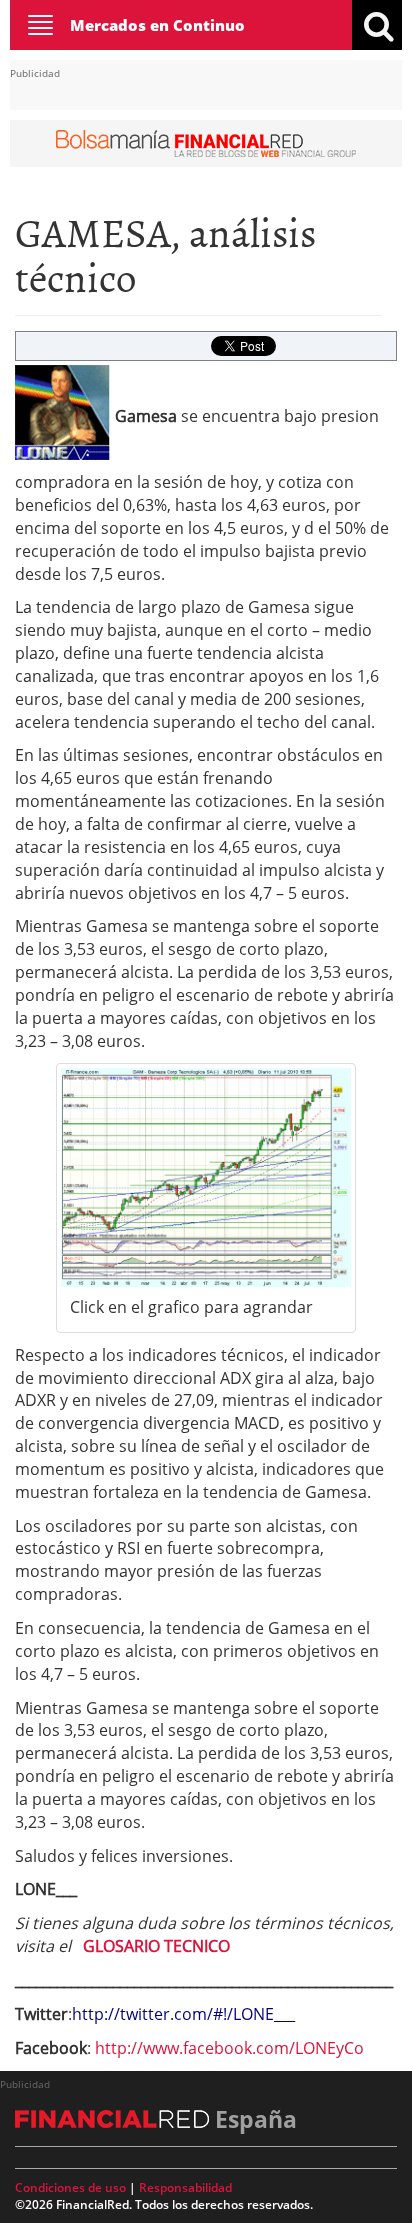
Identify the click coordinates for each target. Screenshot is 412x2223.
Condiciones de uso (70, 2187)
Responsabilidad (185, 2187)
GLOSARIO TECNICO (156, 1946)
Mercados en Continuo (157, 25)
